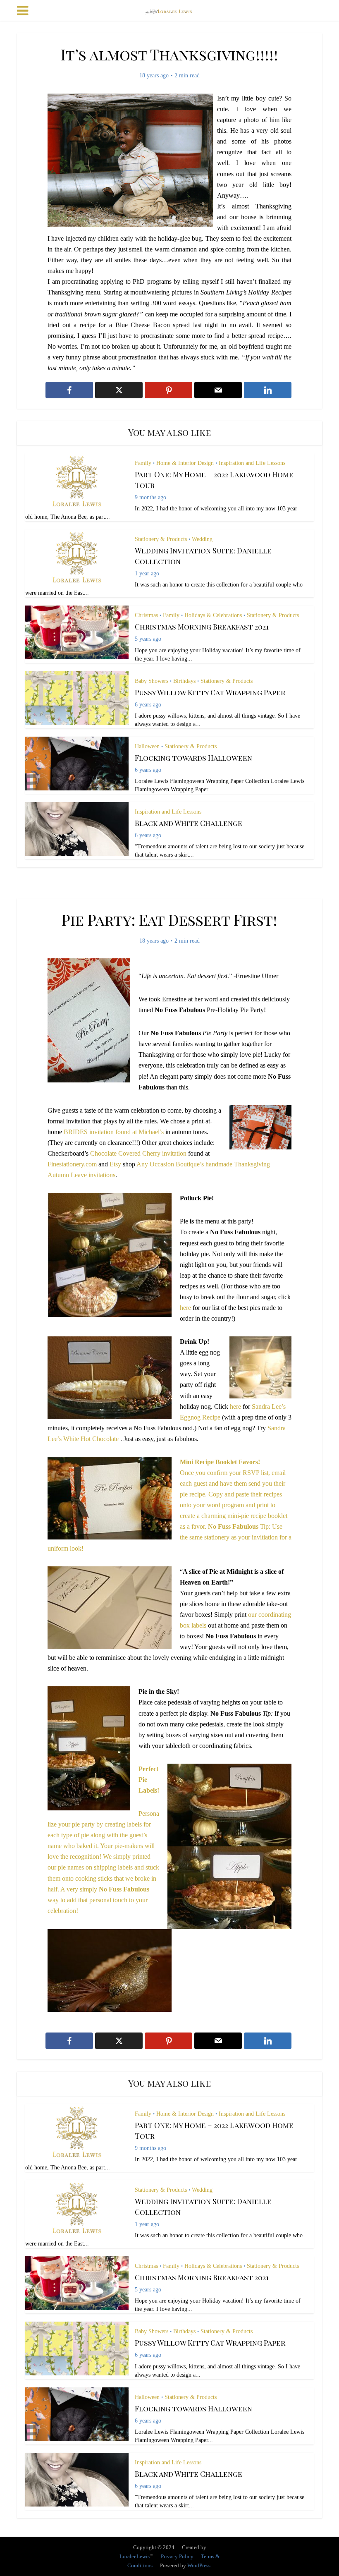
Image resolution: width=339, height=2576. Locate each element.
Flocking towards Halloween (193, 758)
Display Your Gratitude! (161, 2543)
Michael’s (151, 1132)
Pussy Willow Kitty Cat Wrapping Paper (210, 692)
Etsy (115, 1164)
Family (143, 463)
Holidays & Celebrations (213, 615)
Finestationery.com (72, 1164)
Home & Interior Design (185, 463)
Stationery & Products (161, 539)
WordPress (199, 2565)
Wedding (202, 539)
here (185, 1308)
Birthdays (184, 681)
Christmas (146, 615)
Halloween (147, 746)
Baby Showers (152, 681)
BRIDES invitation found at (101, 1132)
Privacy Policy (177, 2556)
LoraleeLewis (135, 2556)
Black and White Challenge (189, 823)
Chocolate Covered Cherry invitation (139, 1153)
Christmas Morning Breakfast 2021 (202, 627)
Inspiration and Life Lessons (252, 463)
